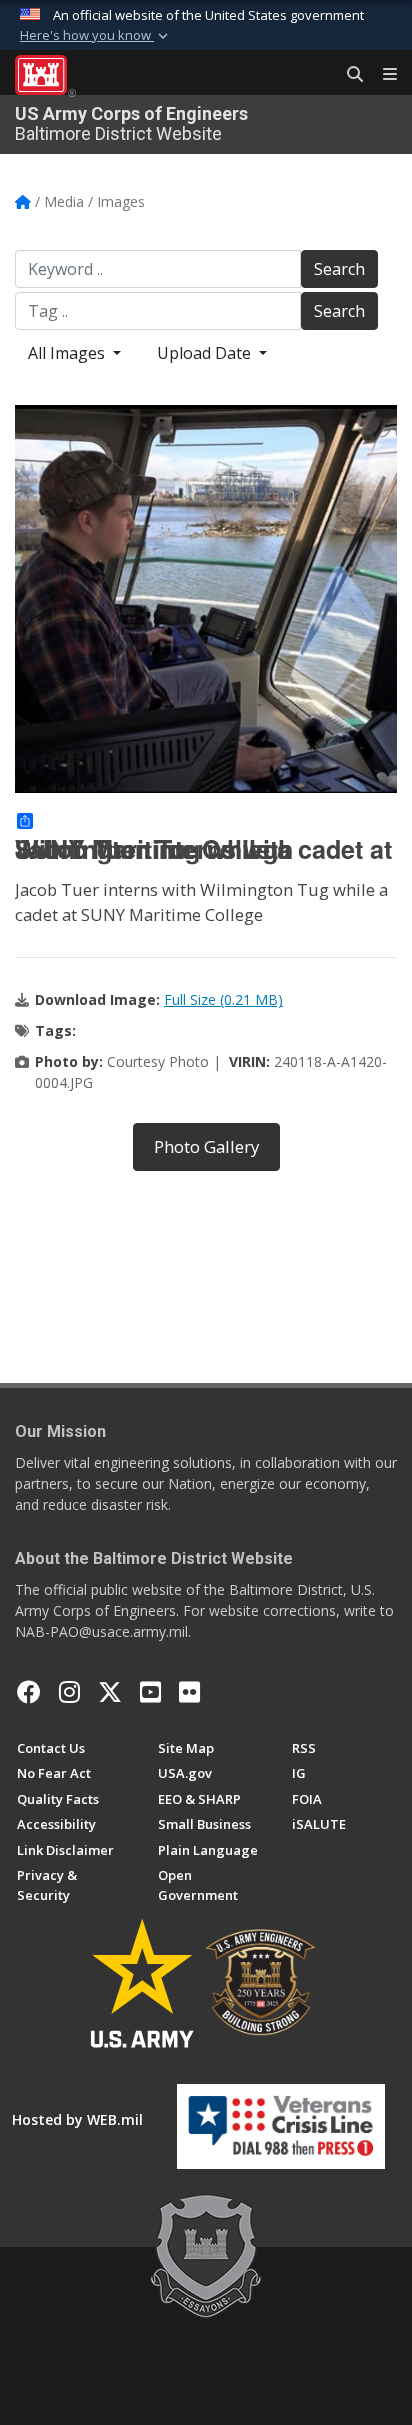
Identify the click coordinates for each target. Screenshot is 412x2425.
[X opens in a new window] (110, 1692)
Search (339, 269)
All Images (68, 353)
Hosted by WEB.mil (77, 2119)
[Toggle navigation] (382, 75)
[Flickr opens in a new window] (189, 1692)
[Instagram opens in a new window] (69, 1692)
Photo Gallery (206, 1146)
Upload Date (206, 353)
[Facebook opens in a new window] (29, 1692)
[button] (96, 36)
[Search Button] (348, 75)
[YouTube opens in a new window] (150, 1692)
